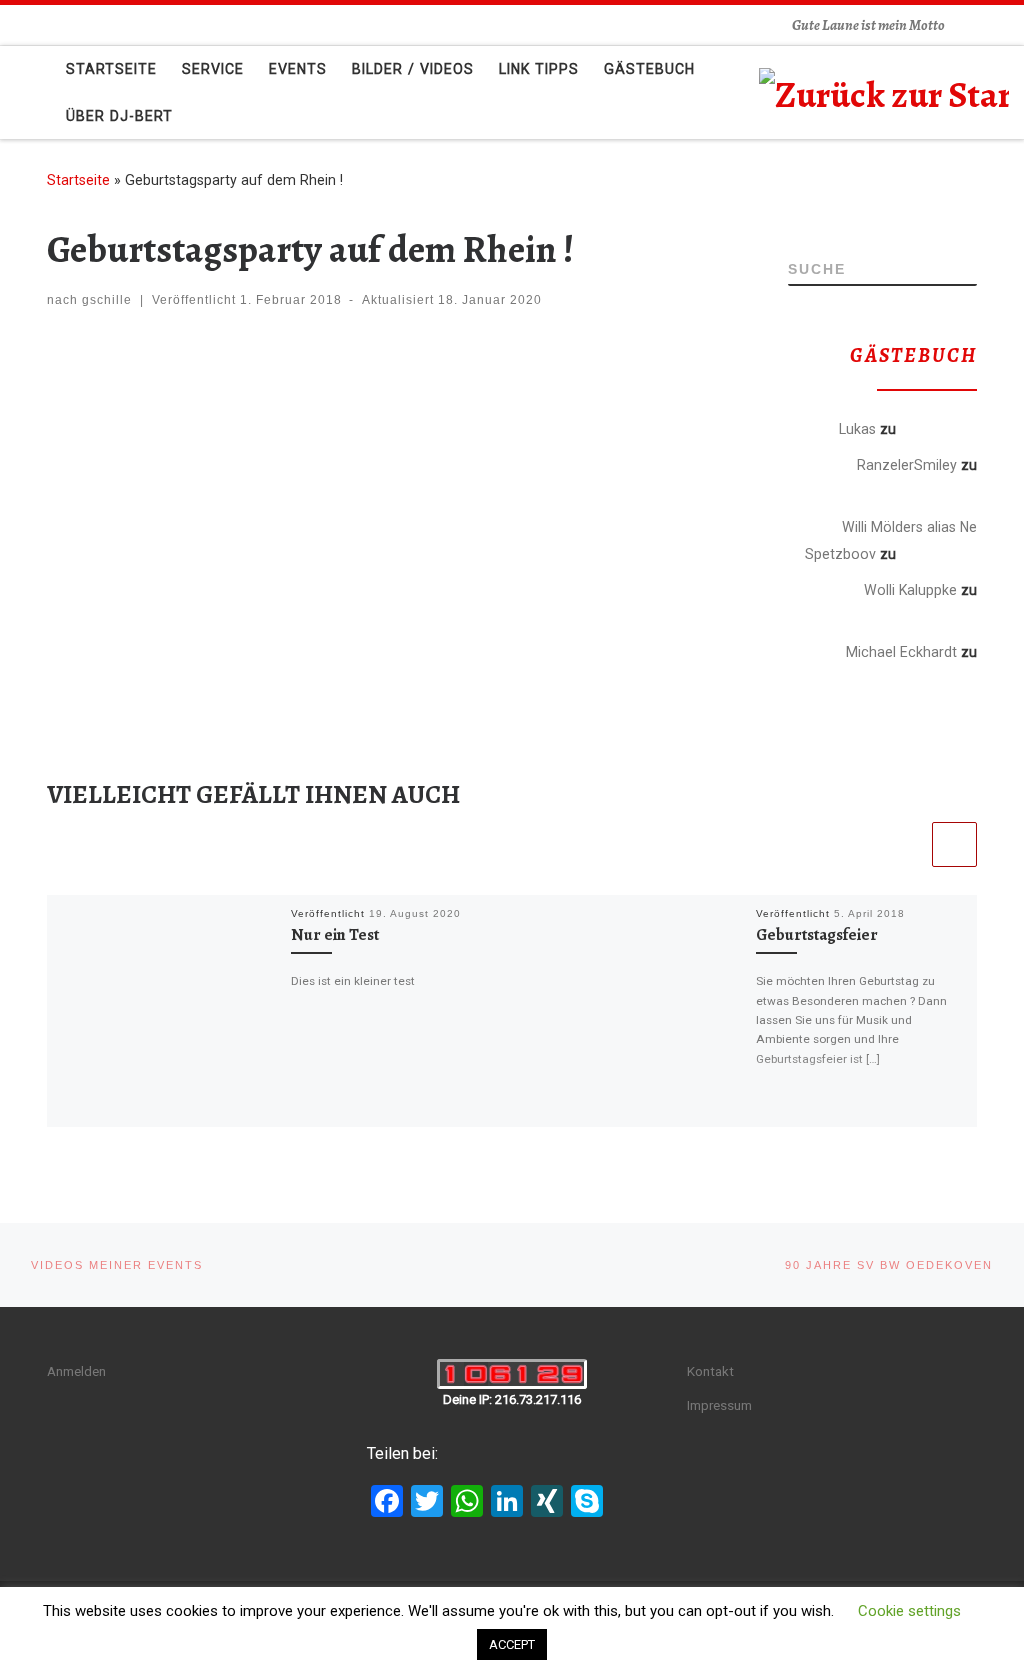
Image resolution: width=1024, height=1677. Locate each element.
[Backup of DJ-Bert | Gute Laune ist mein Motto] (884, 90)
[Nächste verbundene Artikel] (954, 844)
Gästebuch (938, 428)
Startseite (78, 180)
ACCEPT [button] (512, 1644)
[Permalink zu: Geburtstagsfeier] (628, 1011)
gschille (107, 300)
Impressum (719, 1405)
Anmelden (76, 1371)
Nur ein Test (335, 935)
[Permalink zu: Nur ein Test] (163, 1011)
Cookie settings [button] (909, 1611)
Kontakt (710, 1371)
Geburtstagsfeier (817, 935)
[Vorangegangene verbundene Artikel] (905, 844)
